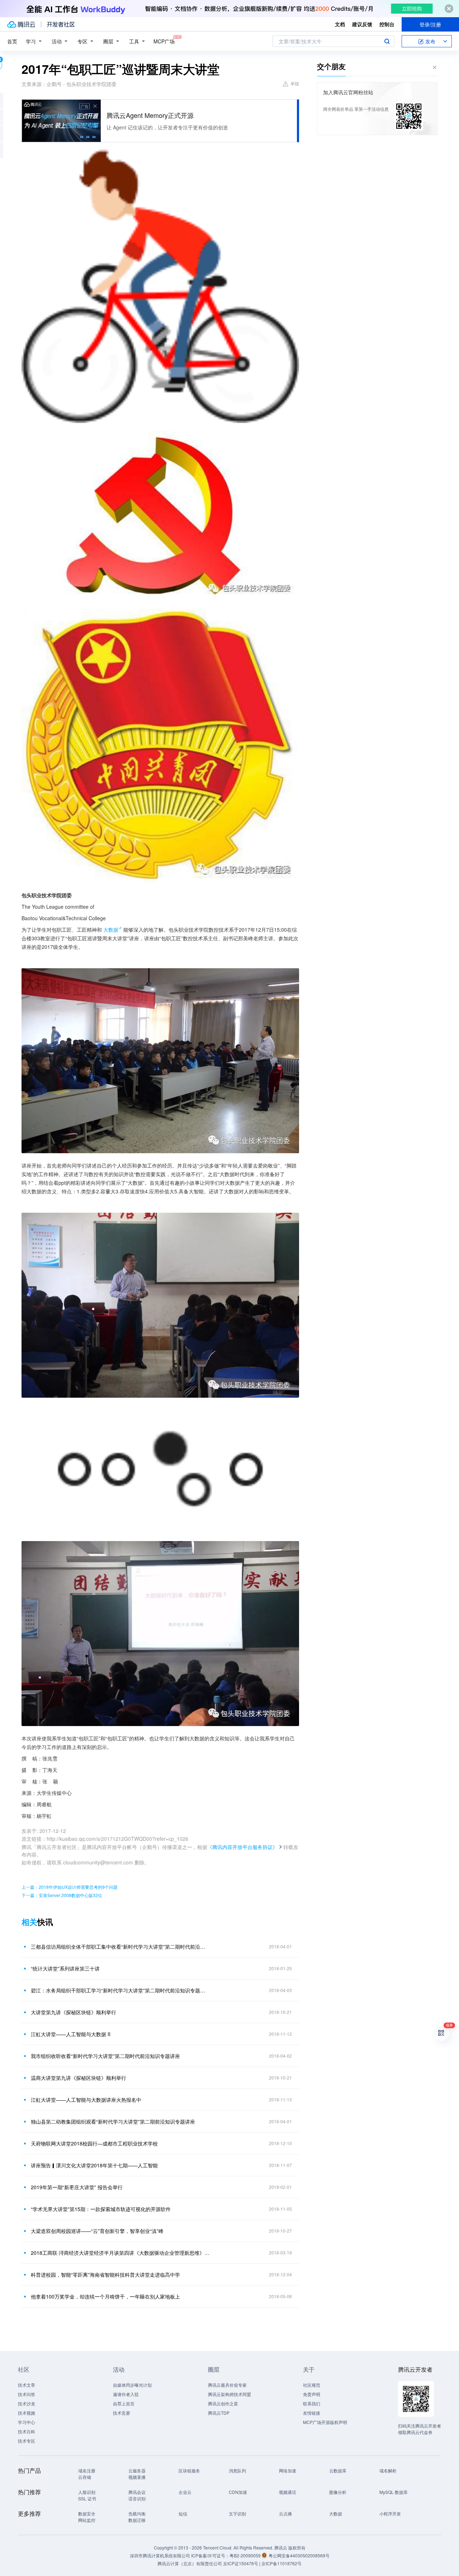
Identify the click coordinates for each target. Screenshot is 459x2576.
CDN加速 (238, 2492)
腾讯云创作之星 (223, 2403)
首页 (12, 41)
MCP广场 (164, 41)
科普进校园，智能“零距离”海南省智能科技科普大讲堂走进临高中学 (105, 2275)
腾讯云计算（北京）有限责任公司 (190, 2563)
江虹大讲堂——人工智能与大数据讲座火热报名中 (86, 2100)
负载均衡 (137, 2513)
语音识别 (137, 2498)
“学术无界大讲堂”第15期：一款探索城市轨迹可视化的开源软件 (101, 2209)
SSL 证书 (87, 2498)
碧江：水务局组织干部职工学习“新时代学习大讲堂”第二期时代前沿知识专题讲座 (120, 1990)
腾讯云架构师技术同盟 (229, 2394)
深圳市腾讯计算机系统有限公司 (160, 2555)
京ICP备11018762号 (281, 2563)
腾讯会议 (137, 2492)
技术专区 (27, 2441)
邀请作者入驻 (126, 2394)
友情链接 (312, 2413)
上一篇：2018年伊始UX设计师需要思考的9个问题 (70, 1887)
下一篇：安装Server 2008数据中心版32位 (62, 1895)
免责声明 (312, 2394)
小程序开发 (390, 2513)
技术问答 (27, 2394)
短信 (183, 2513)
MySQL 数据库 (394, 2492)
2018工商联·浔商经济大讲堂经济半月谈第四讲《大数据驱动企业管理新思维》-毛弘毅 (120, 2253)
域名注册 (87, 2470)
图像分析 (338, 2492)
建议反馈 (362, 24)
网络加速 (288, 2470)
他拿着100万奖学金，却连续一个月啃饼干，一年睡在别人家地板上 (105, 2296)
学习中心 (27, 2422)
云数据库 (338, 2470)
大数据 (111, 930)
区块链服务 (189, 2470)
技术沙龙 (27, 2403)
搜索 (387, 41)
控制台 (387, 24)
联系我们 (312, 2403)
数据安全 (87, 2513)
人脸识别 (87, 2492)
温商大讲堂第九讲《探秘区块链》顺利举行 (79, 2078)
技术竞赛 (122, 2413)
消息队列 (237, 2470)
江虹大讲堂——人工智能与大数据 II (71, 2034)
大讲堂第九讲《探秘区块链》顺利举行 (74, 2012)
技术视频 (27, 2413)
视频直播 (137, 2477)
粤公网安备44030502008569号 (299, 2555)
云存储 (85, 2477)
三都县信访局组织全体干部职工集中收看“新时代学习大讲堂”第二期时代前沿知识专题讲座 (120, 1947)
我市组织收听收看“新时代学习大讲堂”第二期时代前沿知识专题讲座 (105, 2056)
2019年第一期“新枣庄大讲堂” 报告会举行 (77, 2187)
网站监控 (87, 2520)
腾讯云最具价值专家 (227, 2385)
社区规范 (312, 2385)
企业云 (185, 2492)
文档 (340, 24)
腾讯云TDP (219, 2413)
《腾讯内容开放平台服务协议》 (242, 1847)
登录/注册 (430, 24)
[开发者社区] (61, 24)
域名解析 (388, 2470)
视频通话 (288, 2492)
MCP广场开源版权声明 (325, 2422)
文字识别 (237, 2513)
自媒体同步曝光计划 (132, 2385)
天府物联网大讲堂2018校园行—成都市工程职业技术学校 (94, 2143)
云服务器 (137, 2470)
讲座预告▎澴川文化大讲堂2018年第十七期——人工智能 (94, 2165)
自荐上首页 (124, 2403)
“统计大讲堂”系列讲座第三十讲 (65, 1968)
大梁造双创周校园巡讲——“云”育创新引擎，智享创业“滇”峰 (97, 2231)
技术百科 (27, 2431)
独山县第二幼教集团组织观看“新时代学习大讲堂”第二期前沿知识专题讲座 (113, 2121)
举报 (295, 83)
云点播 (285, 2513)
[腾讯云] (21, 24)
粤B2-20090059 (246, 2555)
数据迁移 (137, 2520)
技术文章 (27, 2385)
